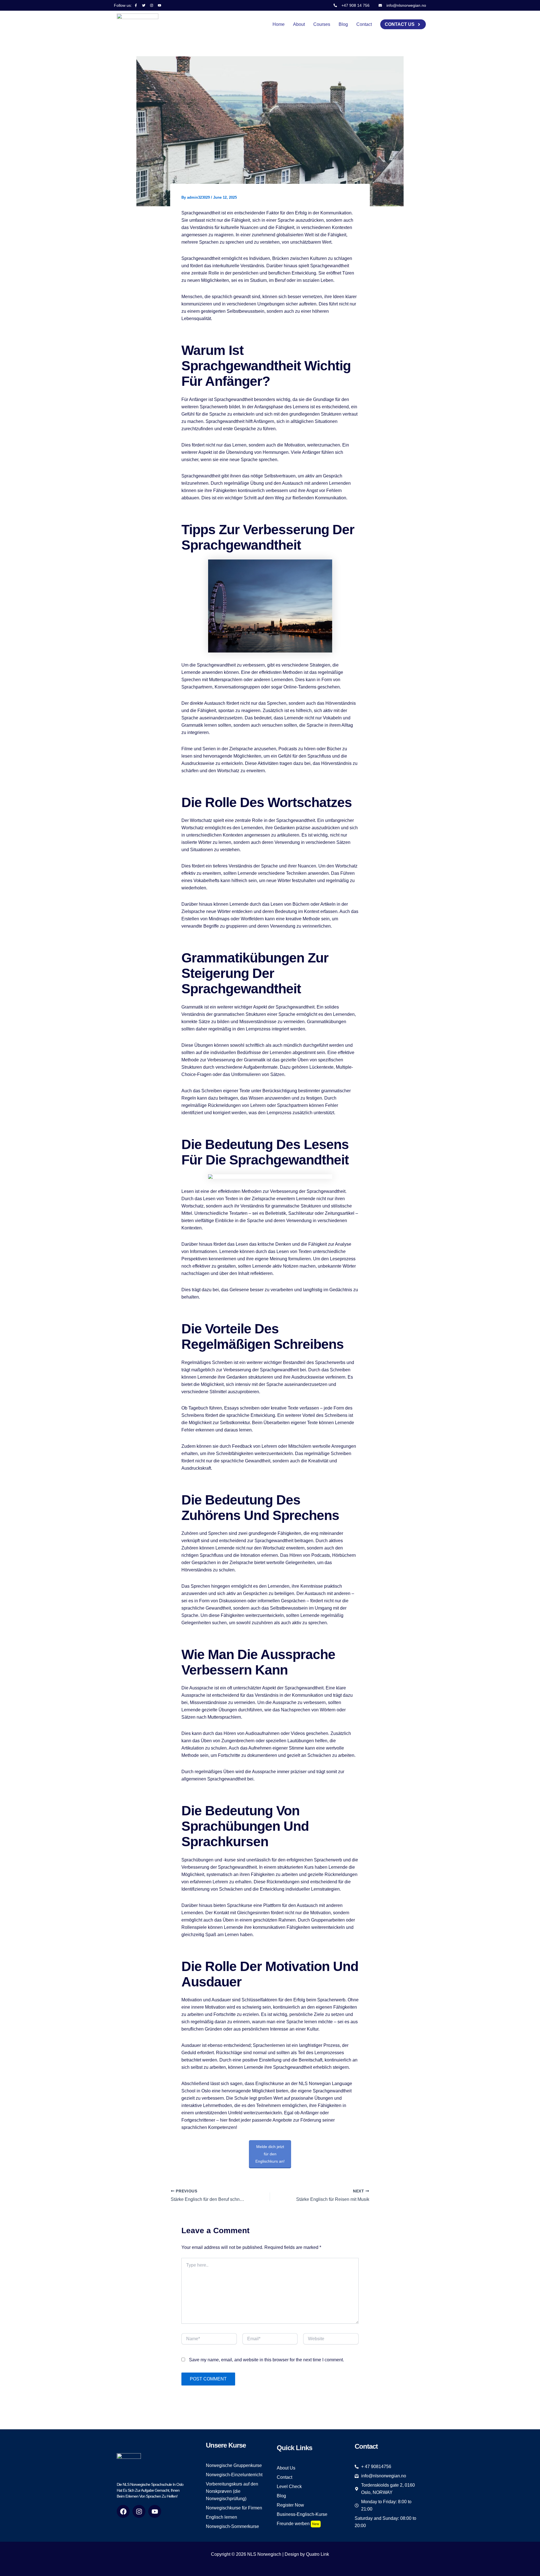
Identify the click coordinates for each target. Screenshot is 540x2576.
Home (279, 24)
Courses (322, 24)
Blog (343, 24)
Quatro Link (318, 2554)
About (299, 24)
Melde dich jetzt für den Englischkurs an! (270, 2154)
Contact (364, 24)
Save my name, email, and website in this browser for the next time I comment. (266, 2360)
